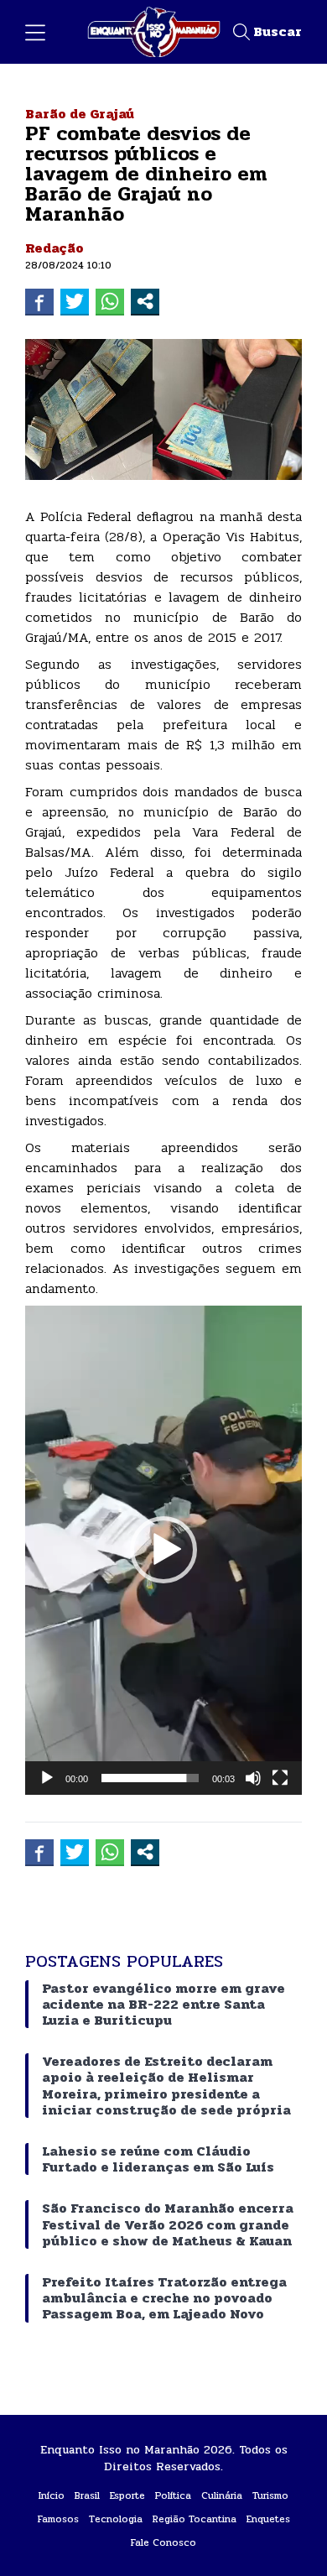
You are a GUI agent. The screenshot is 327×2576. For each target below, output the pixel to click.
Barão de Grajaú (80, 114)
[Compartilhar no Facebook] (39, 301)
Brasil (87, 2495)
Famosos (58, 2519)
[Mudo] (253, 1778)
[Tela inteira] (280, 1778)
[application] (163, 1550)
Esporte (127, 2495)
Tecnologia (116, 2519)
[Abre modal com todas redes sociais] (145, 301)
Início (52, 2495)
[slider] (150, 1778)
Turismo (270, 2495)
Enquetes (268, 2519)
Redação (54, 248)
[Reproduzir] (47, 1778)
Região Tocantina (195, 2519)
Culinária (222, 2495)
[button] (163, 1550)
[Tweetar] (75, 301)
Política (173, 2495)
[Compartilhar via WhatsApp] (110, 301)
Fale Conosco (163, 2542)
